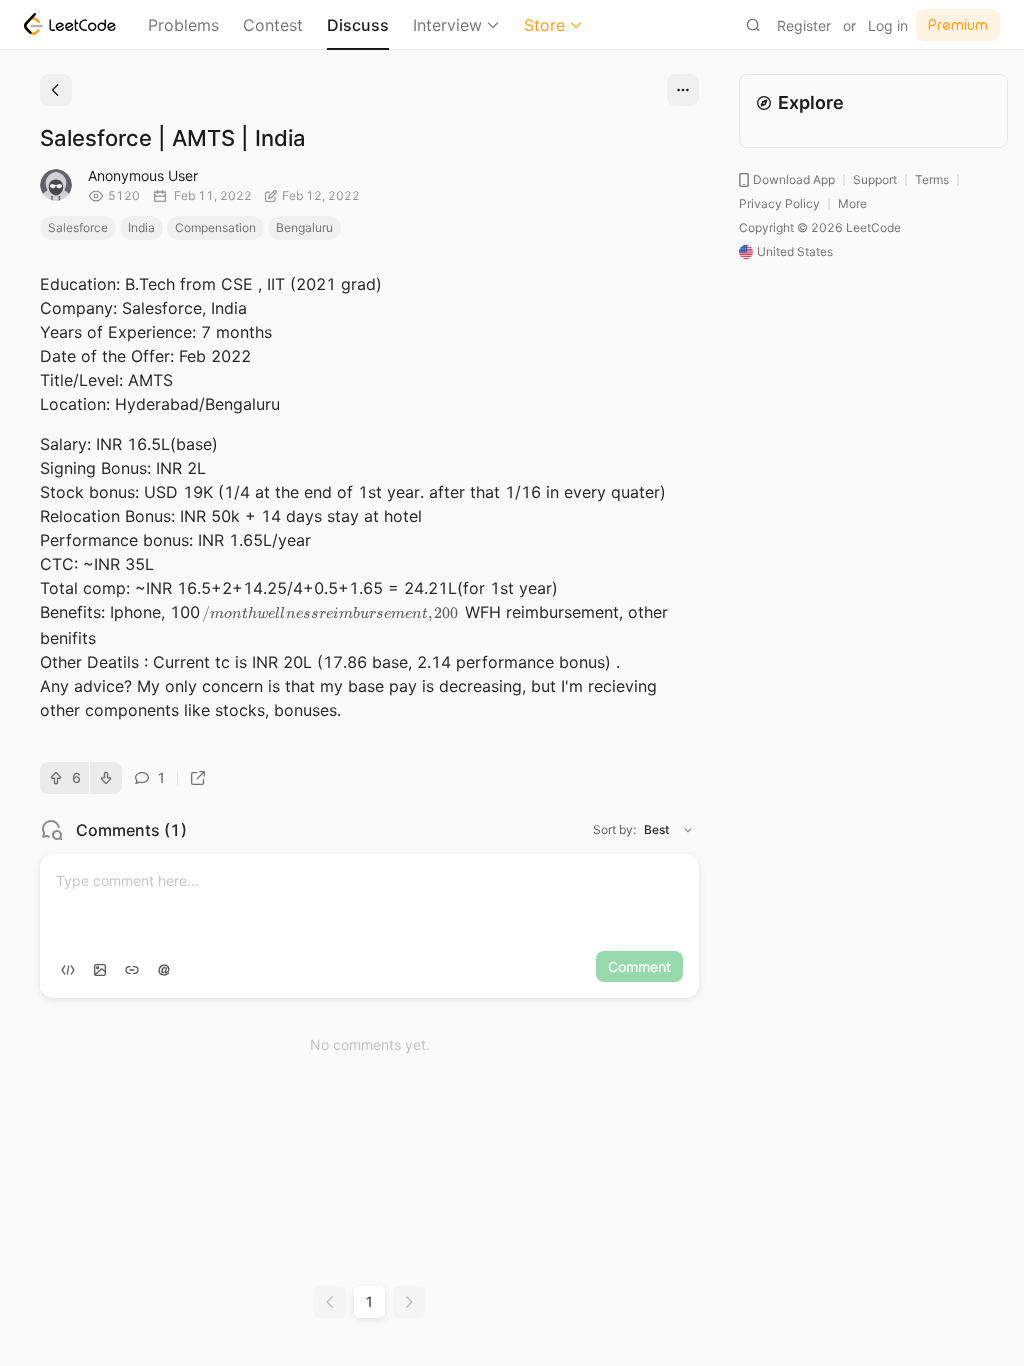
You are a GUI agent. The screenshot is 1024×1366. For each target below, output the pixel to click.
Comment (639, 966)
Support (875, 179)
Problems (183, 25)
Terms (932, 179)
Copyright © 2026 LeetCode (820, 227)
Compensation (215, 227)
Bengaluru (304, 227)
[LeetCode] (70, 24)
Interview (447, 25)
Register (804, 25)
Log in (888, 25)
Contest (273, 25)
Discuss (358, 25)
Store (544, 25)
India (141, 227)
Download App (794, 179)
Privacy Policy (779, 203)
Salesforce (78, 227)
